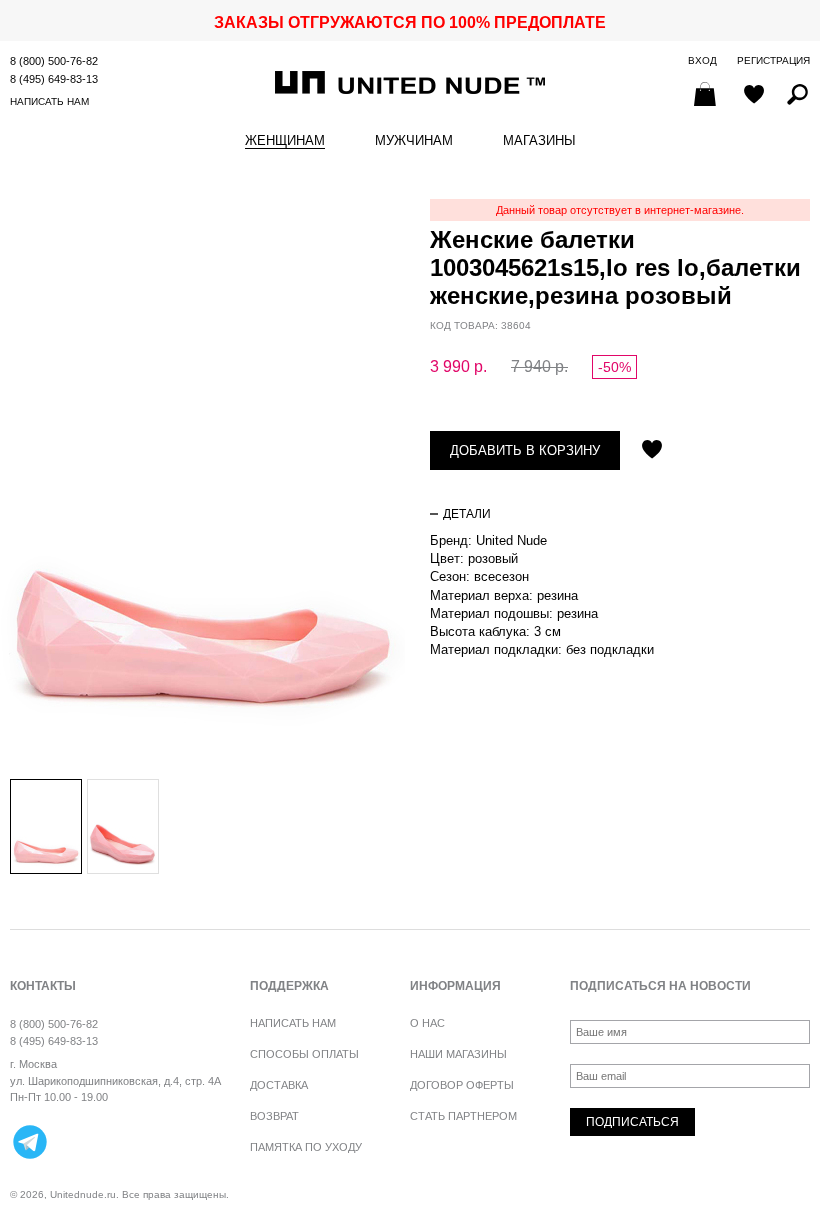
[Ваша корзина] (707, 96)
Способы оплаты (304, 1054)
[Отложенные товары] (754, 96)
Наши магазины (458, 1054)
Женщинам (285, 141)
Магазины (539, 141)
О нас (427, 1023)
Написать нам (49, 101)
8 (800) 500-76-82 (54, 61)
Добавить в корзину (525, 450)
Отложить (652, 451)
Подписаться (632, 1122)
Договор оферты (462, 1085)
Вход (702, 60)
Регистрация (773, 60)
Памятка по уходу (306, 1147)
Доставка (279, 1085)
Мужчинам (414, 141)
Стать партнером (463, 1116)
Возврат (274, 1116)
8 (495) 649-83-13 (54, 79)
